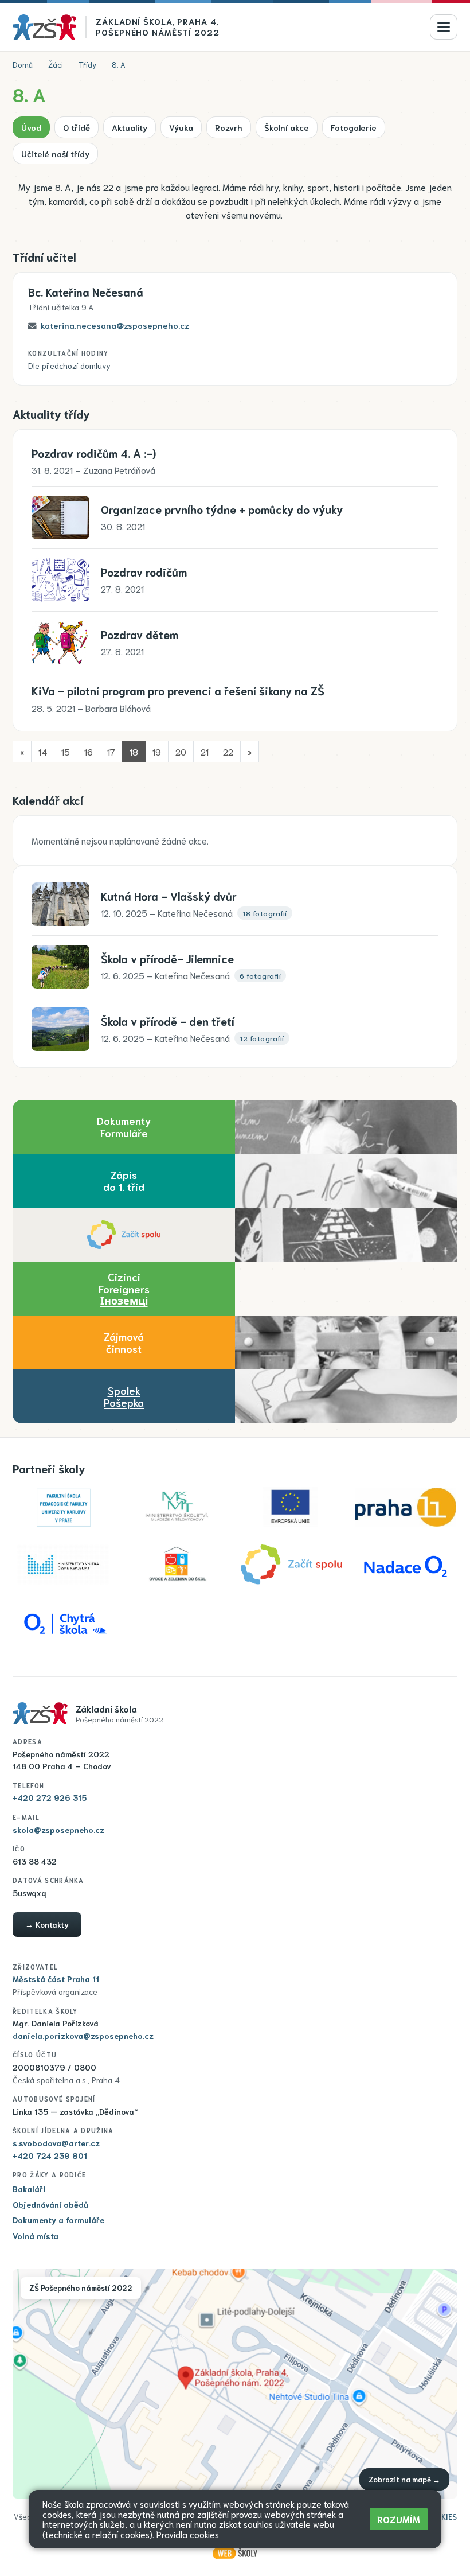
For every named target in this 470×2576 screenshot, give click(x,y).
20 (181, 751)
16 (89, 751)
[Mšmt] (177, 1507)
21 (205, 751)
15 (66, 751)
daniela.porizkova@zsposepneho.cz (83, 2036)
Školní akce (287, 127)
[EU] (291, 1507)
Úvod (31, 127)
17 (111, 751)
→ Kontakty (47, 1924)
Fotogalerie (354, 127)
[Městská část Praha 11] (406, 1507)
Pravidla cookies (188, 2534)
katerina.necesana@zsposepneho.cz (115, 325)
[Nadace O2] (406, 1565)
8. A (119, 65)
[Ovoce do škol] (177, 1565)
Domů (23, 65)
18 (134, 751)
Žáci (56, 65)
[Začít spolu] (124, 1235)
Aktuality (130, 127)
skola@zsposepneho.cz (58, 1830)
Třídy (87, 65)
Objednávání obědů (50, 2204)
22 (228, 751)
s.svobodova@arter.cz (56, 2143)
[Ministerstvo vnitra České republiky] (63, 1565)
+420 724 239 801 (50, 2155)
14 (43, 751)
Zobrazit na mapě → (404, 2479)
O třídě (77, 127)
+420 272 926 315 (50, 1797)
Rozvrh (229, 127)
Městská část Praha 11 (56, 1979)
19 (157, 751)
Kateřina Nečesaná (86, 292)
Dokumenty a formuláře (58, 2220)
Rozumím (399, 2519)
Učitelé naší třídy (55, 153)
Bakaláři (29, 2189)
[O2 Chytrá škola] (63, 1622)
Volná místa (36, 2236)
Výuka (181, 127)
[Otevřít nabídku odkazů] (444, 27)
